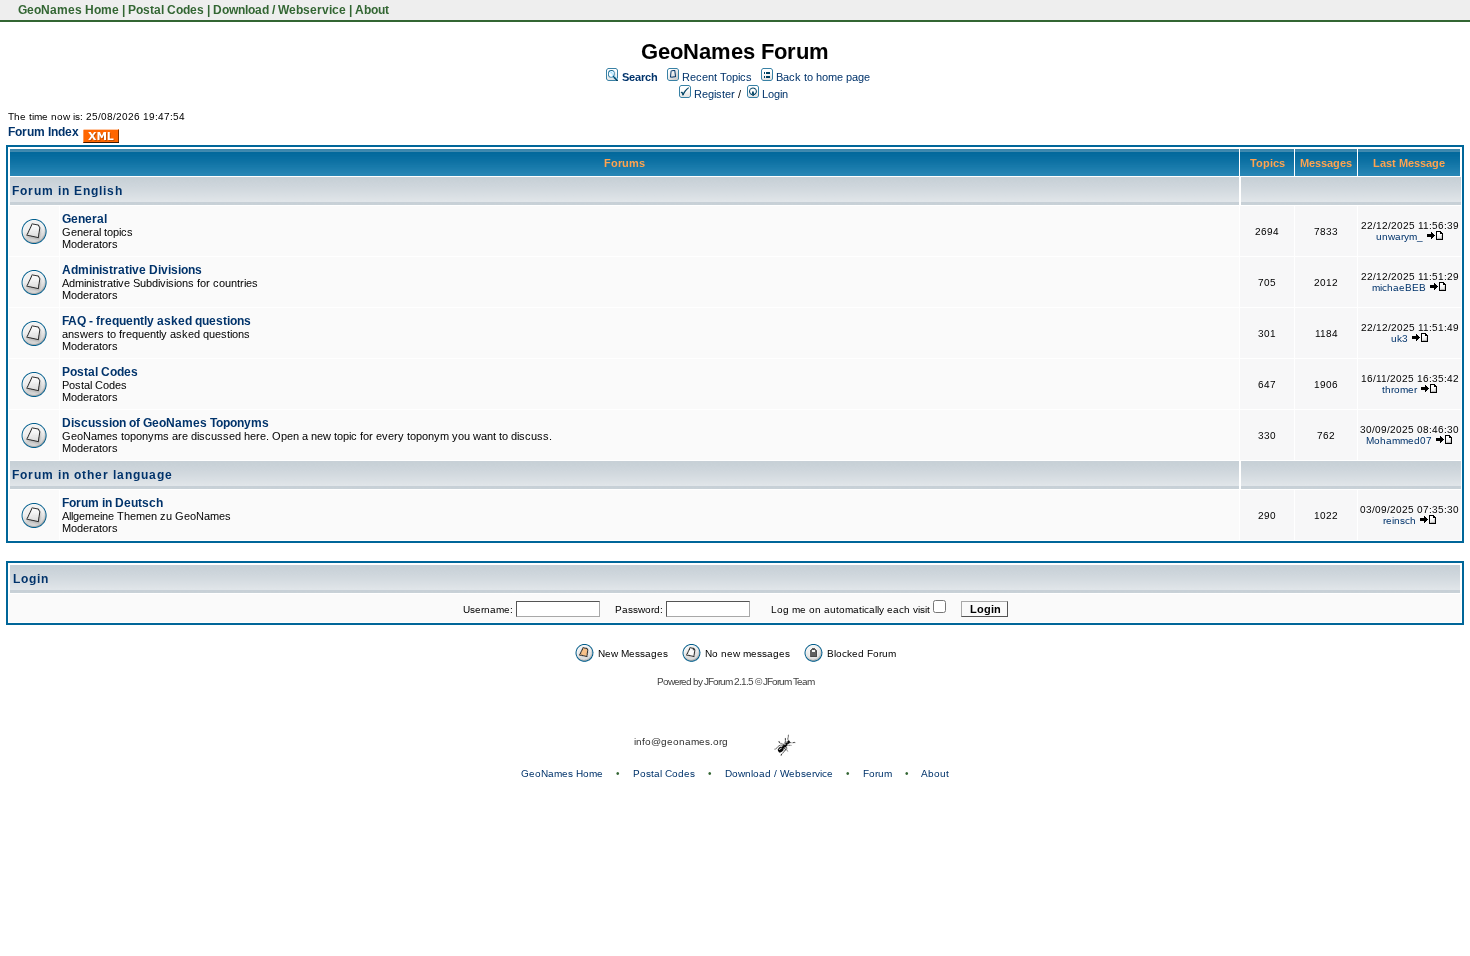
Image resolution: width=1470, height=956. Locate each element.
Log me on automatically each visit (850, 609)
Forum (877, 773)
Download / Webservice (279, 10)
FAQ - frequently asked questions (156, 321)
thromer (1399, 389)
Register (713, 94)
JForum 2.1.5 (729, 681)
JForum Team (788, 681)
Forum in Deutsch (112, 503)
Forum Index (43, 132)
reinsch (1399, 520)
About (372, 10)
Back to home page (823, 77)
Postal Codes (166, 10)
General (84, 219)
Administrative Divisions (132, 270)
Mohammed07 (1399, 440)
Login (773, 94)
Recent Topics (717, 77)
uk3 (1399, 338)
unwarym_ (1399, 236)
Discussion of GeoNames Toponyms (165, 423)
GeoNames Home (67, 10)
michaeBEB (1399, 287)
